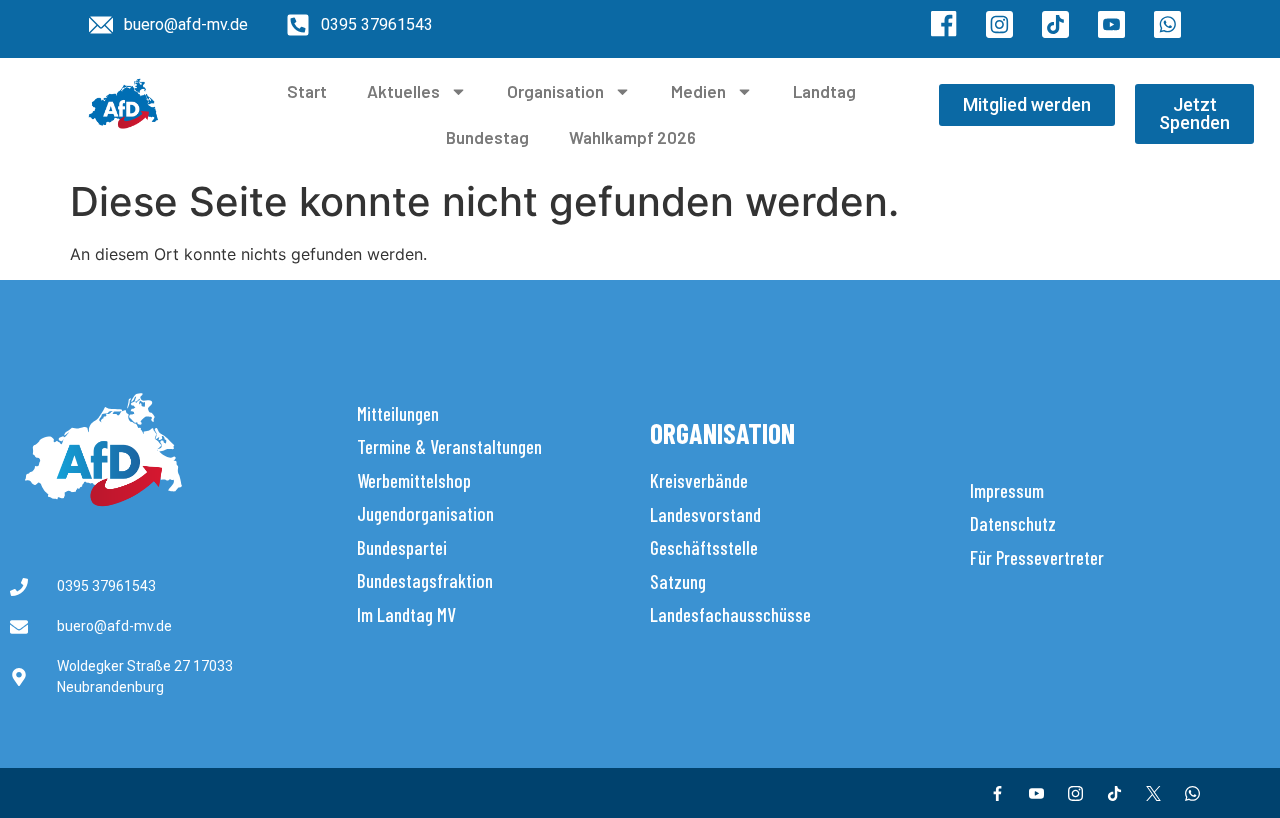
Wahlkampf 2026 (632, 137)
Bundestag (487, 137)
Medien (698, 91)
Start (307, 91)
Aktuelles (403, 91)
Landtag (824, 91)
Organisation (555, 91)
